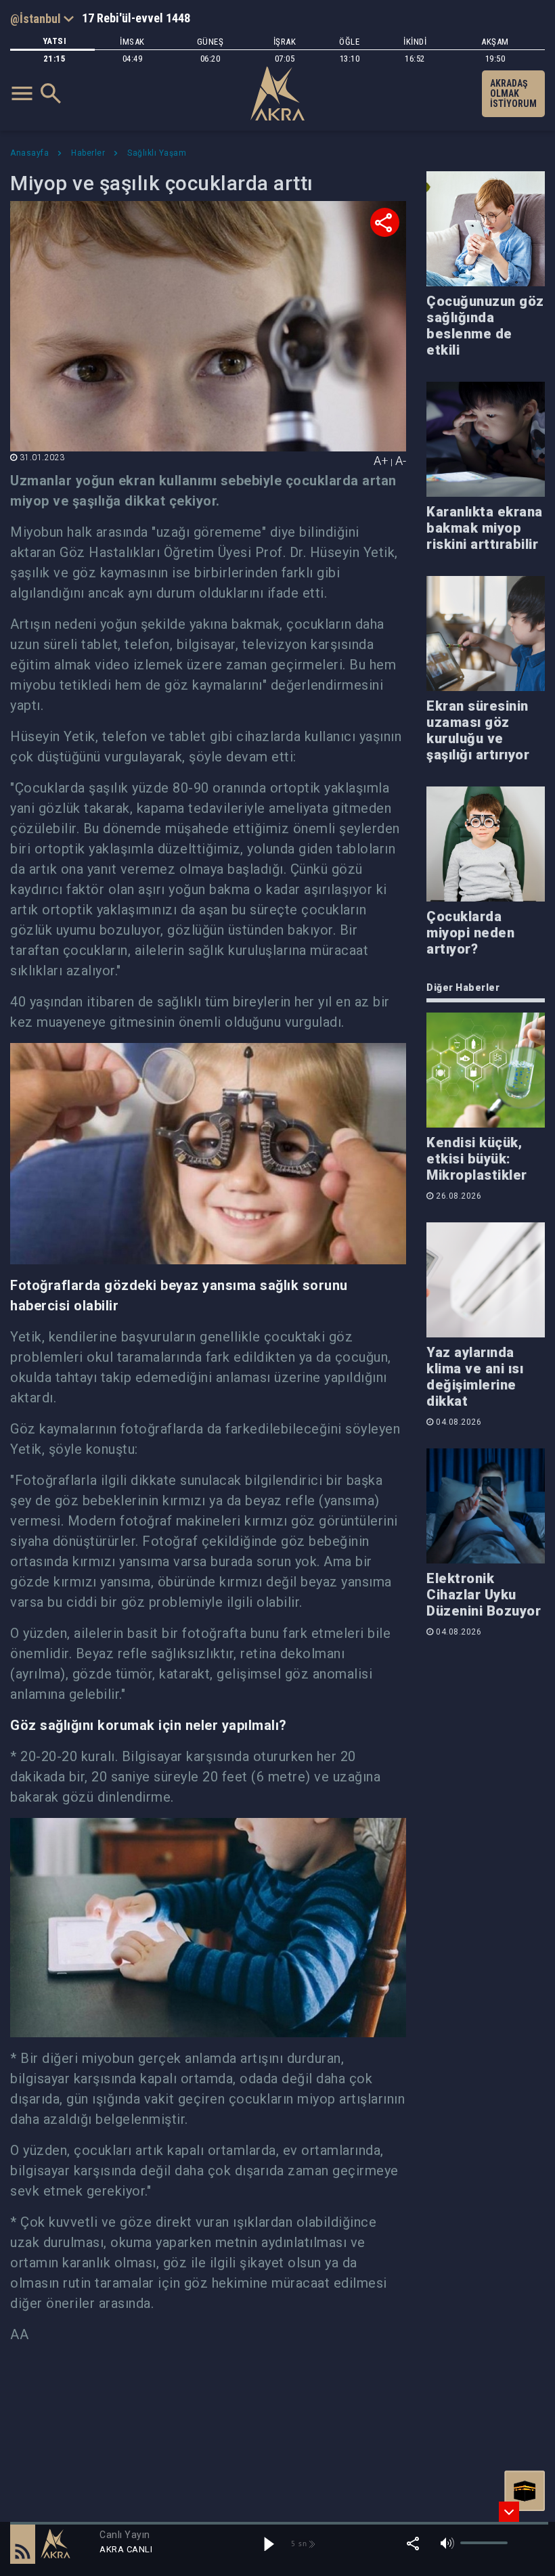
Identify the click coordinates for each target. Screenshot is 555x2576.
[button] (23, 2544)
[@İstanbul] (42, 18)
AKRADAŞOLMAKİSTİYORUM (513, 93)
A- (401, 461)
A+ (381, 461)
